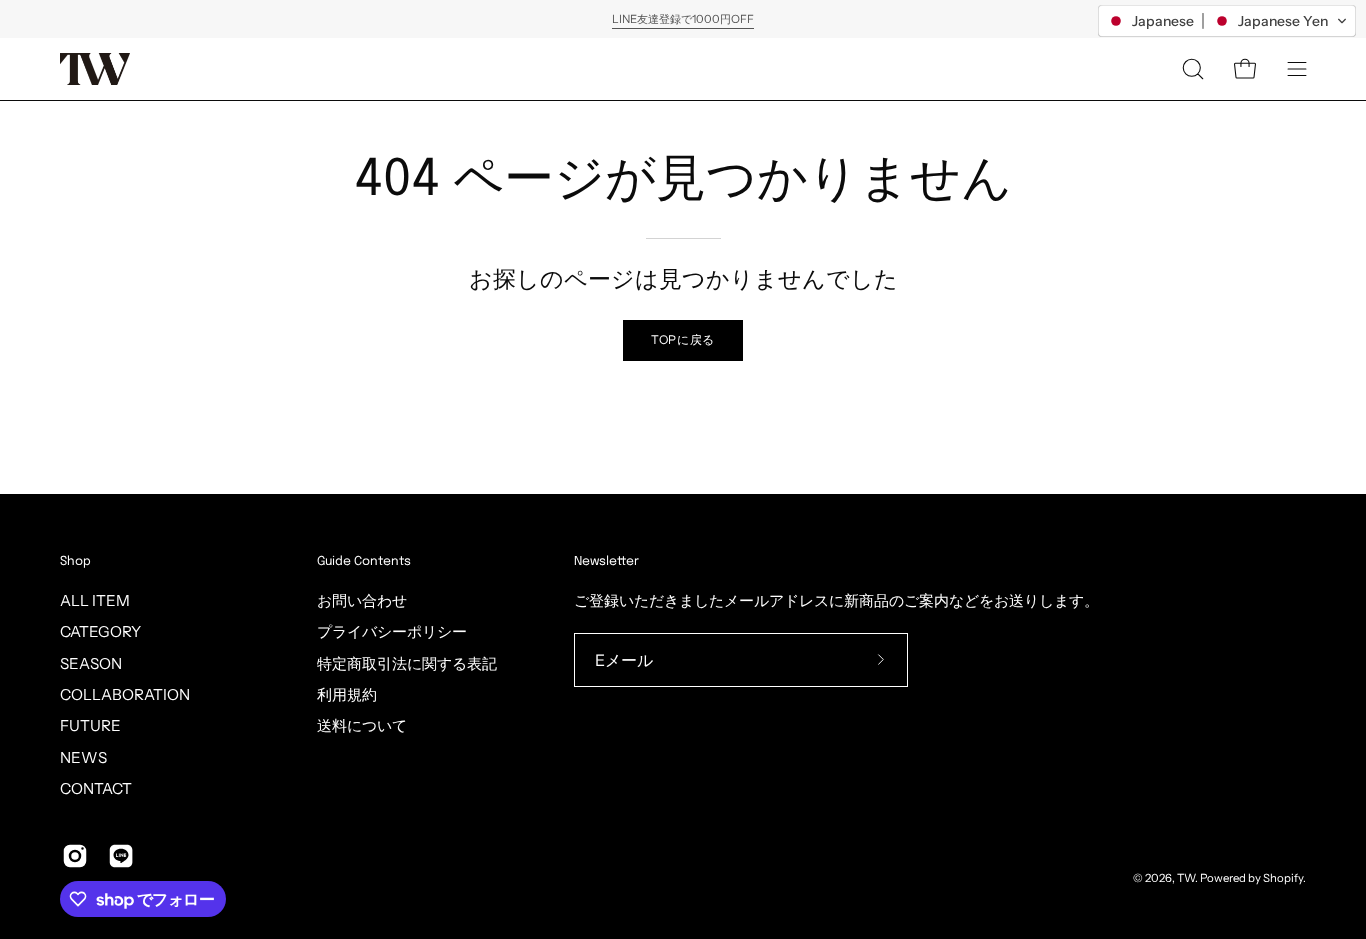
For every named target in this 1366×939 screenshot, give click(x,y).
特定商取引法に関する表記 (407, 663)
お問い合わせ (362, 600)
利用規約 (347, 694)
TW (1186, 878)
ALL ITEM (95, 600)
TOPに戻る (683, 339)
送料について (362, 725)
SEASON (91, 663)
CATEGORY (100, 631)
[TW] (95, 69)
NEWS (83, 757)
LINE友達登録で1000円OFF (683, 19)
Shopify (1283, 878)
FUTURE (90, 725)
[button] (1193, 69)
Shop (75, 561)
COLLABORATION (125, 694)
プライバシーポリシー (392, 631)
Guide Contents (364, 561)
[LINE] (121, 856)
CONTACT (96, 788)
